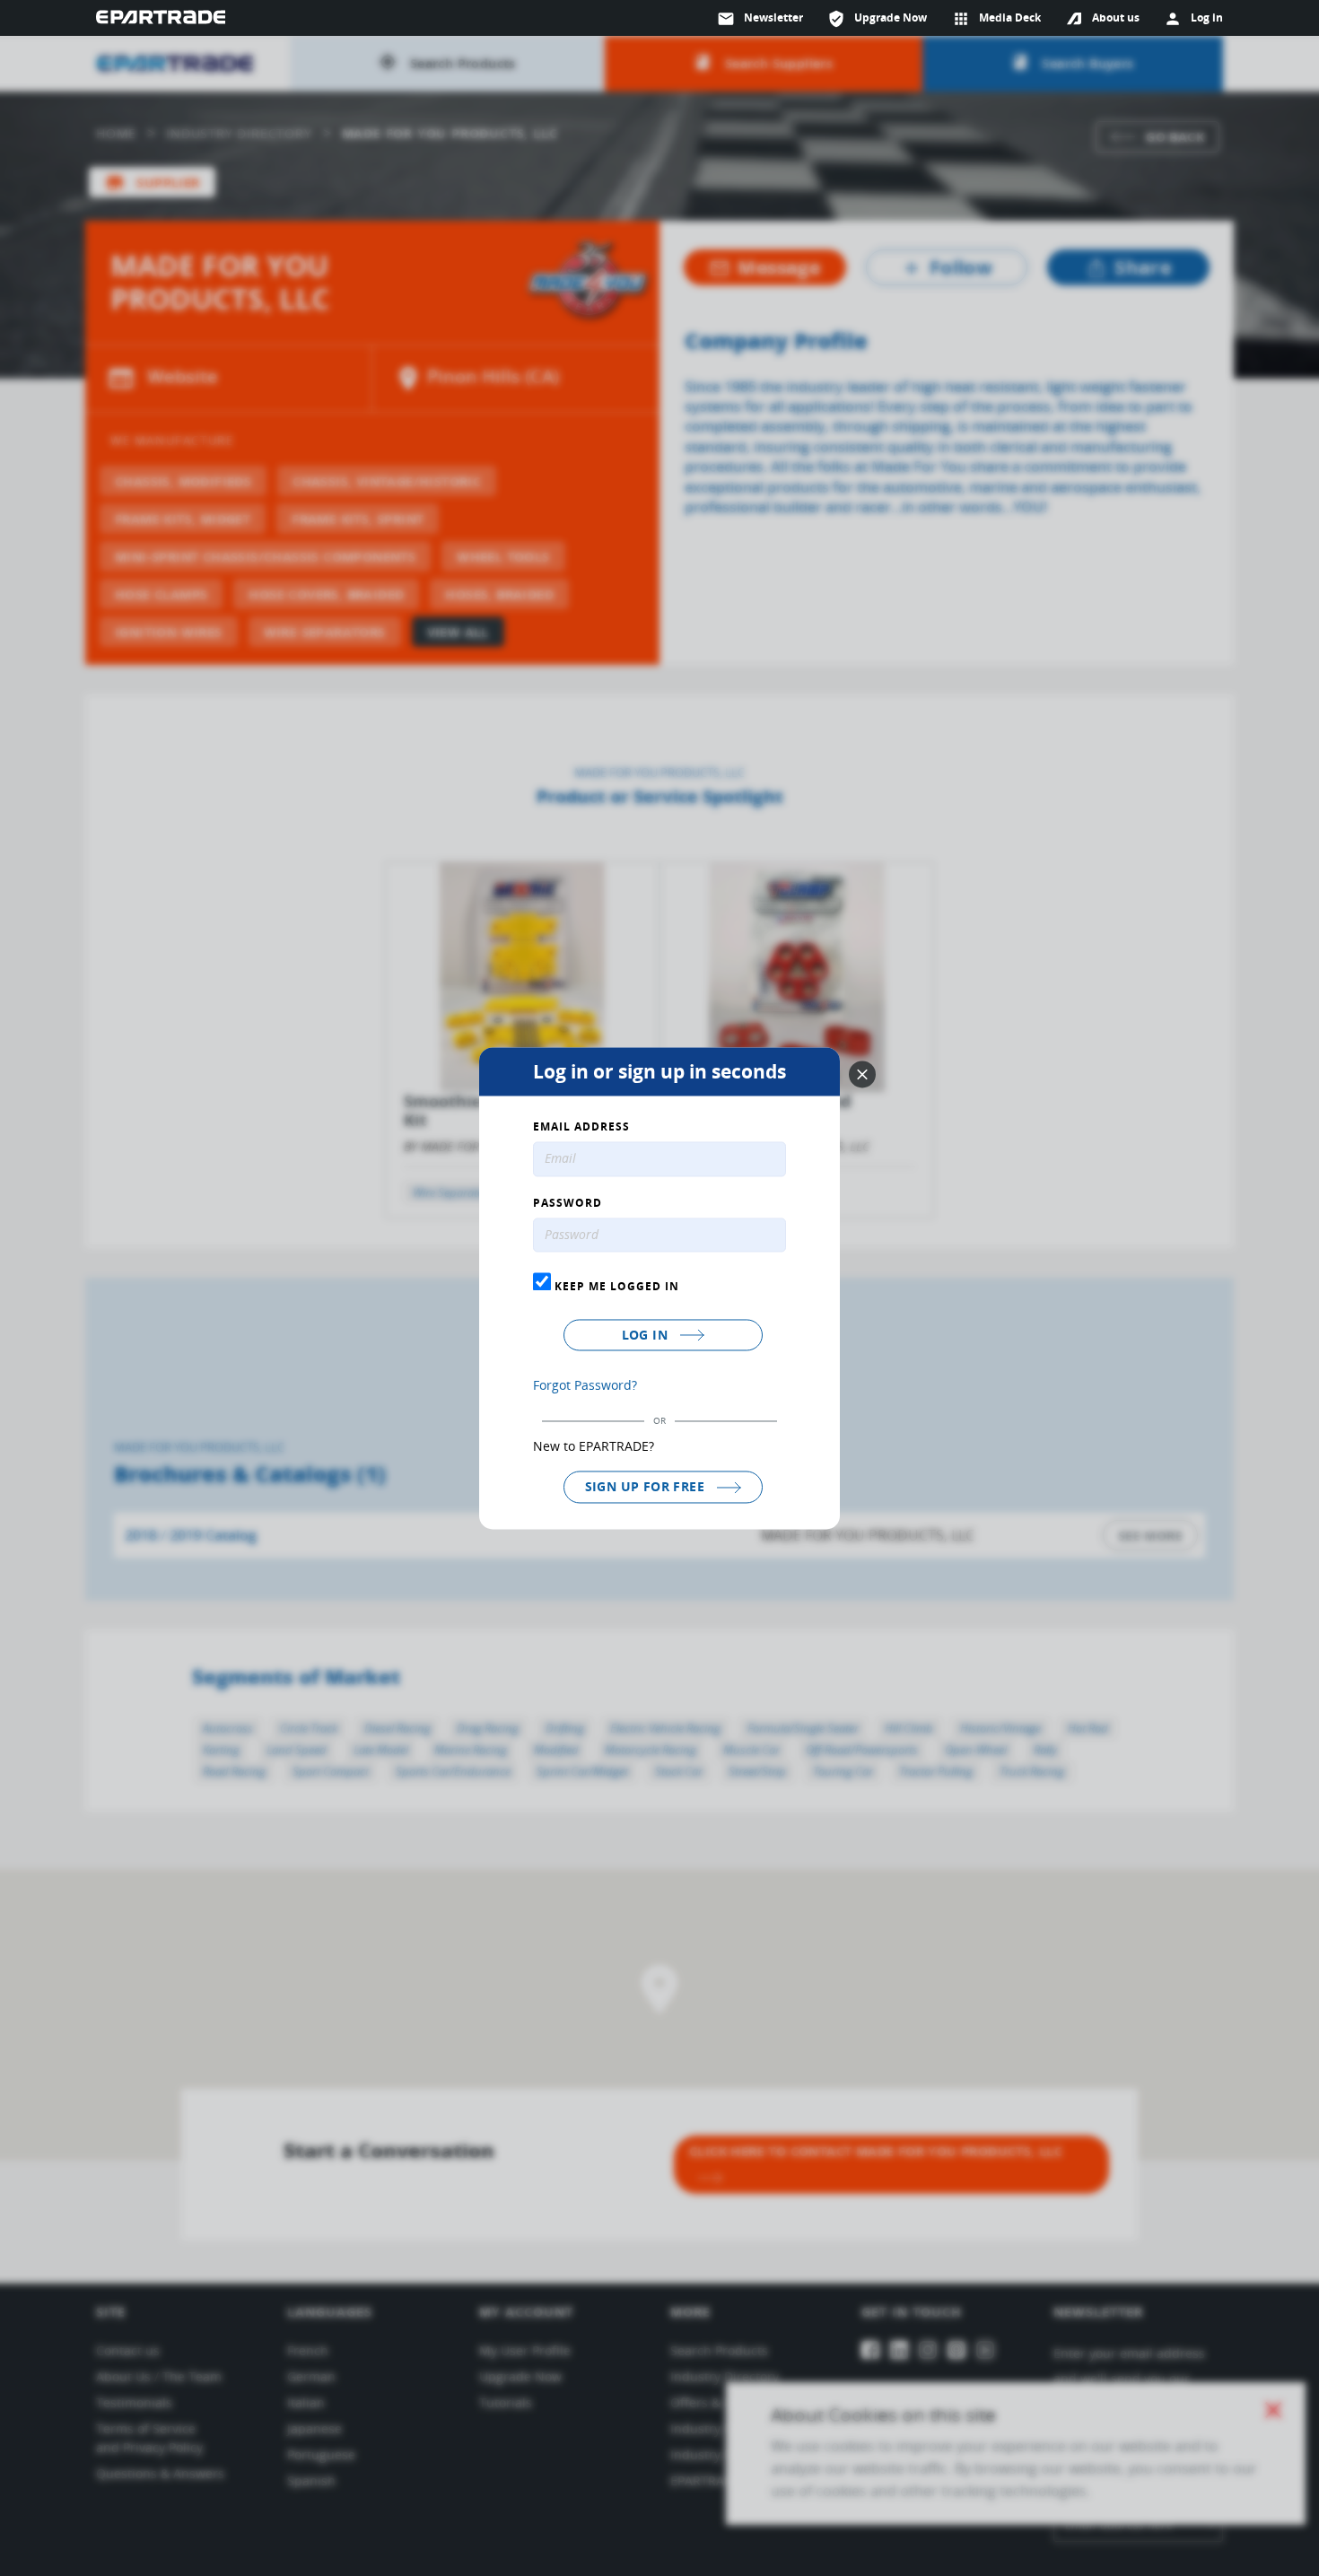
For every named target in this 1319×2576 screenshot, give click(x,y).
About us (1116, 17)
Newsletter (760, 19)
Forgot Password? (585, 1386)
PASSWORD (568, 1203)
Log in (647, 1336)
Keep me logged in (615, 1287)
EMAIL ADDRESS (581, 1127)
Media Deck (996, 19)
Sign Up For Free (647, 1487)
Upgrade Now (877, 19)
